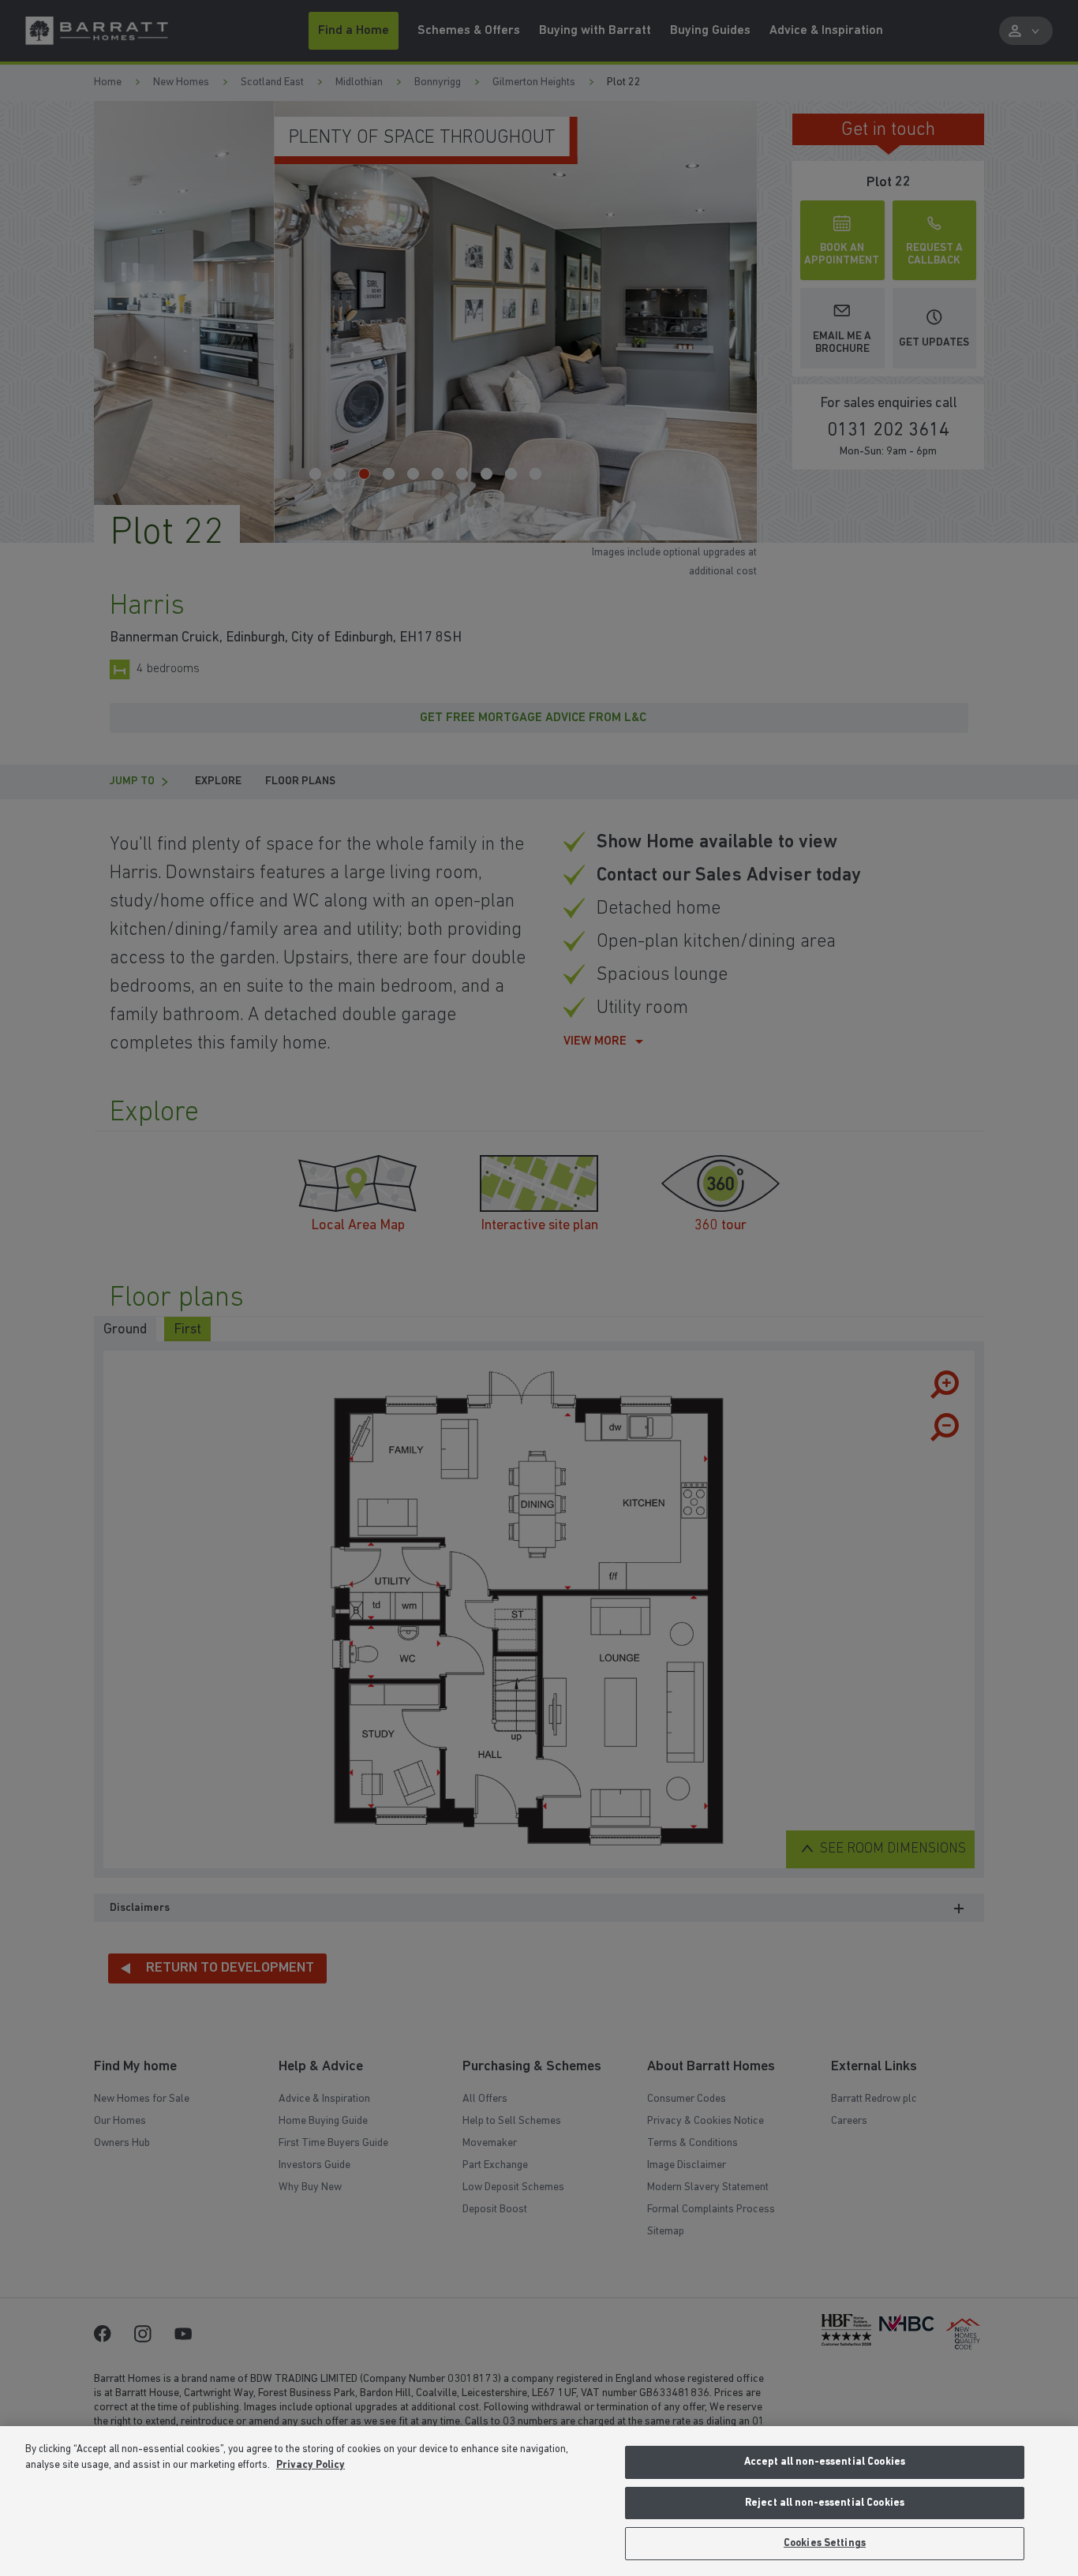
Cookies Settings (825, 2543)
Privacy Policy (311, 2465)
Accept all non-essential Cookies (825, 2462)
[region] (539, 2501)
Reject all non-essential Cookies (825, 2503)
